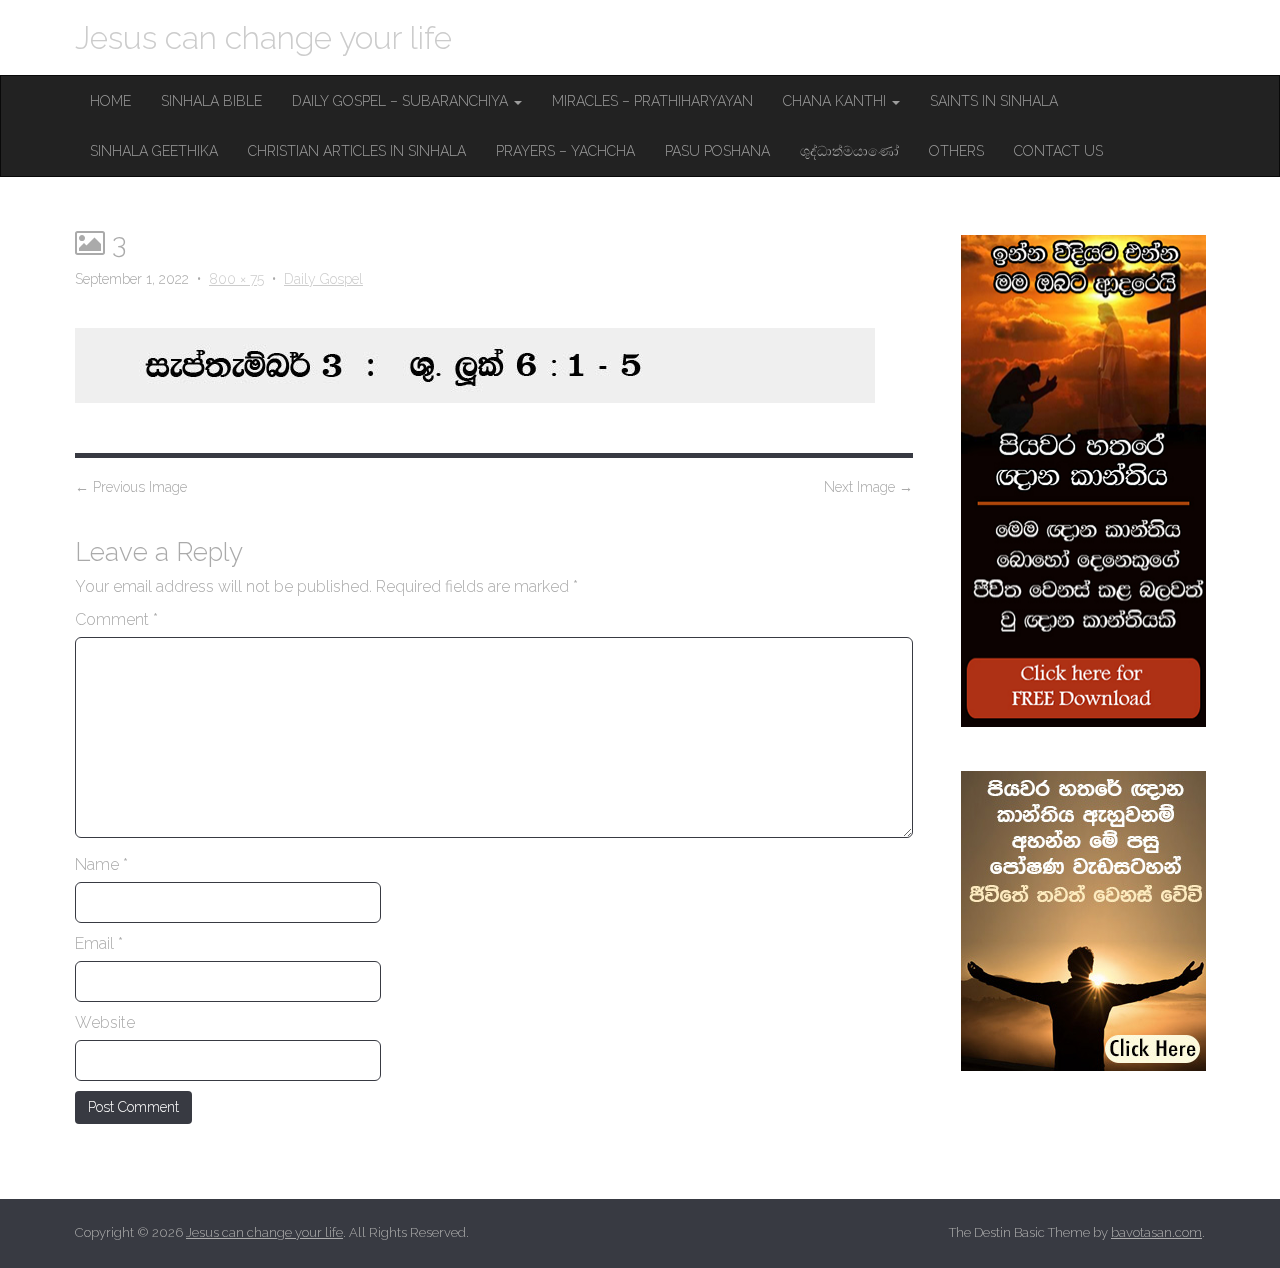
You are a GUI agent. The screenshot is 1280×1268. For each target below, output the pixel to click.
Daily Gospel (323, 279)
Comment (116, 619)
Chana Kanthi (836, 101)
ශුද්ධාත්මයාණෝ (849, 151)
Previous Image (131, 487)
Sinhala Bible (211, 101)
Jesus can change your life (263, 37)
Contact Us (1058, 151)
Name (101, 864)
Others (956, 151)
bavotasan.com (1156, 1232)
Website (105, 1022)
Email (99, 943)
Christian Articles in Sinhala (357, 151)
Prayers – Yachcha (565, 151)
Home (110, 101)
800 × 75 (236, 279)
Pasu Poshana (717, 151)
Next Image (868, 487)
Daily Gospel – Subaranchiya (402, 101)
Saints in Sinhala (994, 101)
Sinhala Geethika (154, 151)
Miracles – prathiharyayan (652, 101)
